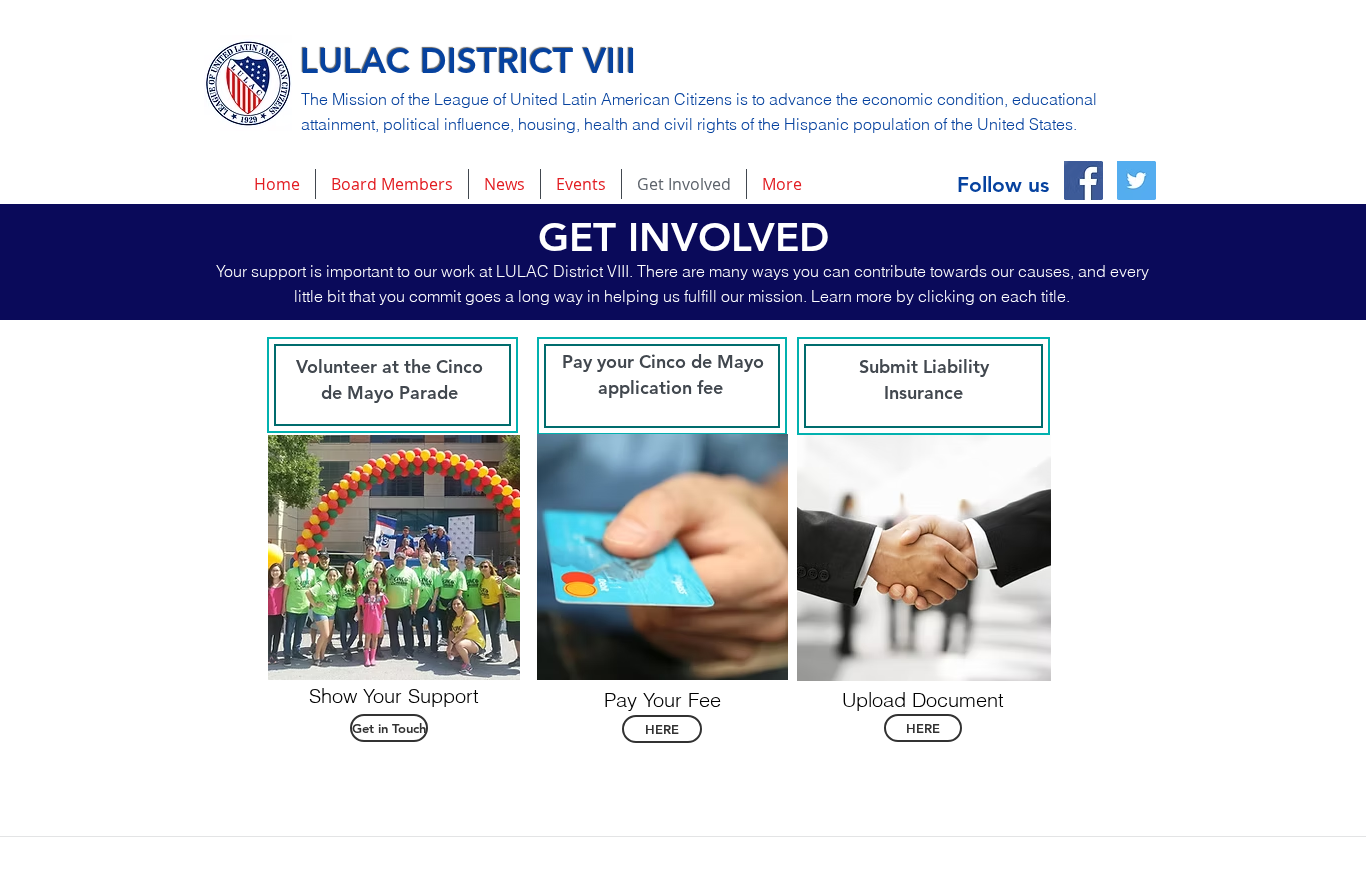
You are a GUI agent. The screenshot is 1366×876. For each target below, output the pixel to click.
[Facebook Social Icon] (1083, 180)
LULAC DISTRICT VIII (468, 60)
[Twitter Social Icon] (1136, 180)
